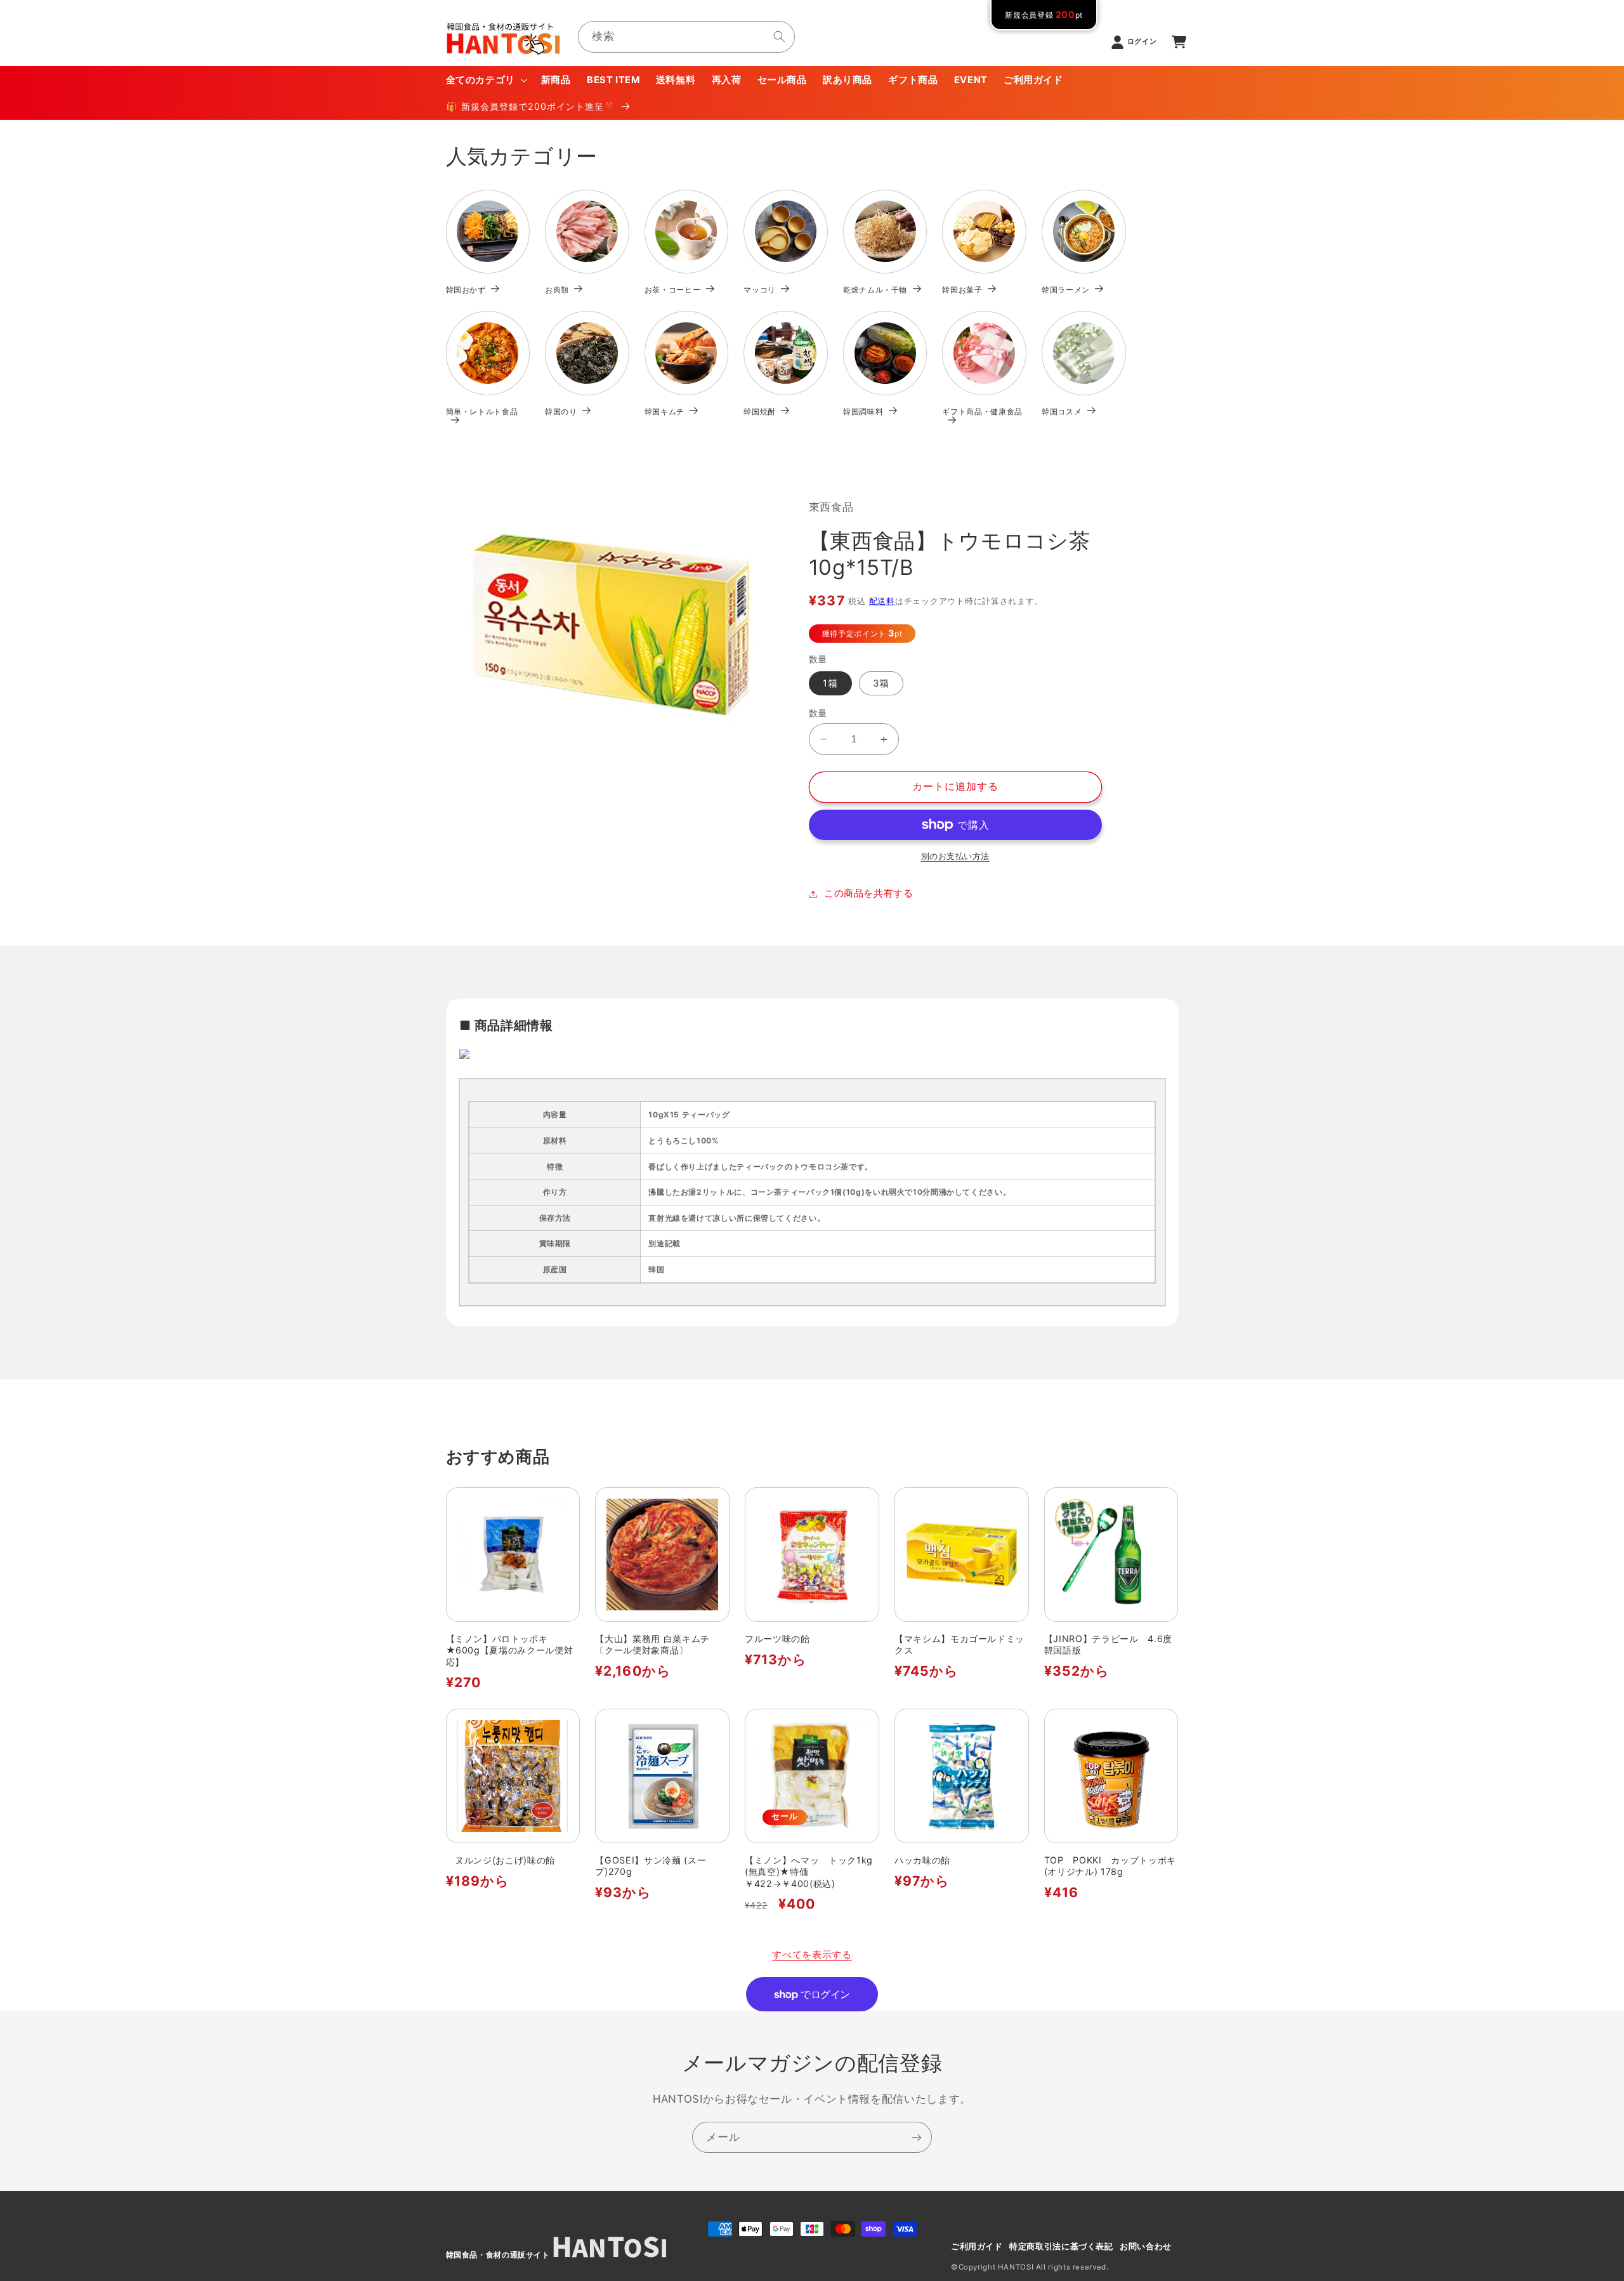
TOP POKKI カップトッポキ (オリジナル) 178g (1110, 1866)
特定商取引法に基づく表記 (1061, 2246)
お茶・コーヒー (673, 290)
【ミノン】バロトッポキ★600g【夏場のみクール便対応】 (510, 1650)
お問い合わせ (1146, 2246)
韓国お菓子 (962, 290)
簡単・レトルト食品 (482, 411)
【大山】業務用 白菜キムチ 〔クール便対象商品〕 (657, 1644)
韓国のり (561, 411)
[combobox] (686, 36)
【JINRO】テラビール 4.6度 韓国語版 (1111, 1644)
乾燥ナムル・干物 (875, 290)
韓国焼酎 (760, 411)
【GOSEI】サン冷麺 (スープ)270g (651, 1866)
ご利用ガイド (977, 2246)
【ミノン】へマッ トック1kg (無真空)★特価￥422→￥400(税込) (809, 1872)
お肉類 (557, 290)
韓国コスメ (1062, 411)
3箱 (881, 683)
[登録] (917, 2137)
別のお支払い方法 (955, 856)
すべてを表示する (812, 1955)
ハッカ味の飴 (922, 1860)
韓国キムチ (665, 411)
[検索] (780, 36)
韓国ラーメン (1066, 290)
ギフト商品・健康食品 (982, 411)
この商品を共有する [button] (869, 893)
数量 (818, 713)
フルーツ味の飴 (777, 1639)
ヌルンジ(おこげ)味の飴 (501, 1860)
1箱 (830, 683)
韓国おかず (466, 290)
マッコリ (760, 290)
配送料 (882, 601)
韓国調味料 (863, 411)
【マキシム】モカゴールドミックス (959, 1644)
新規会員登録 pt (1044, 15)
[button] (485, 80)
